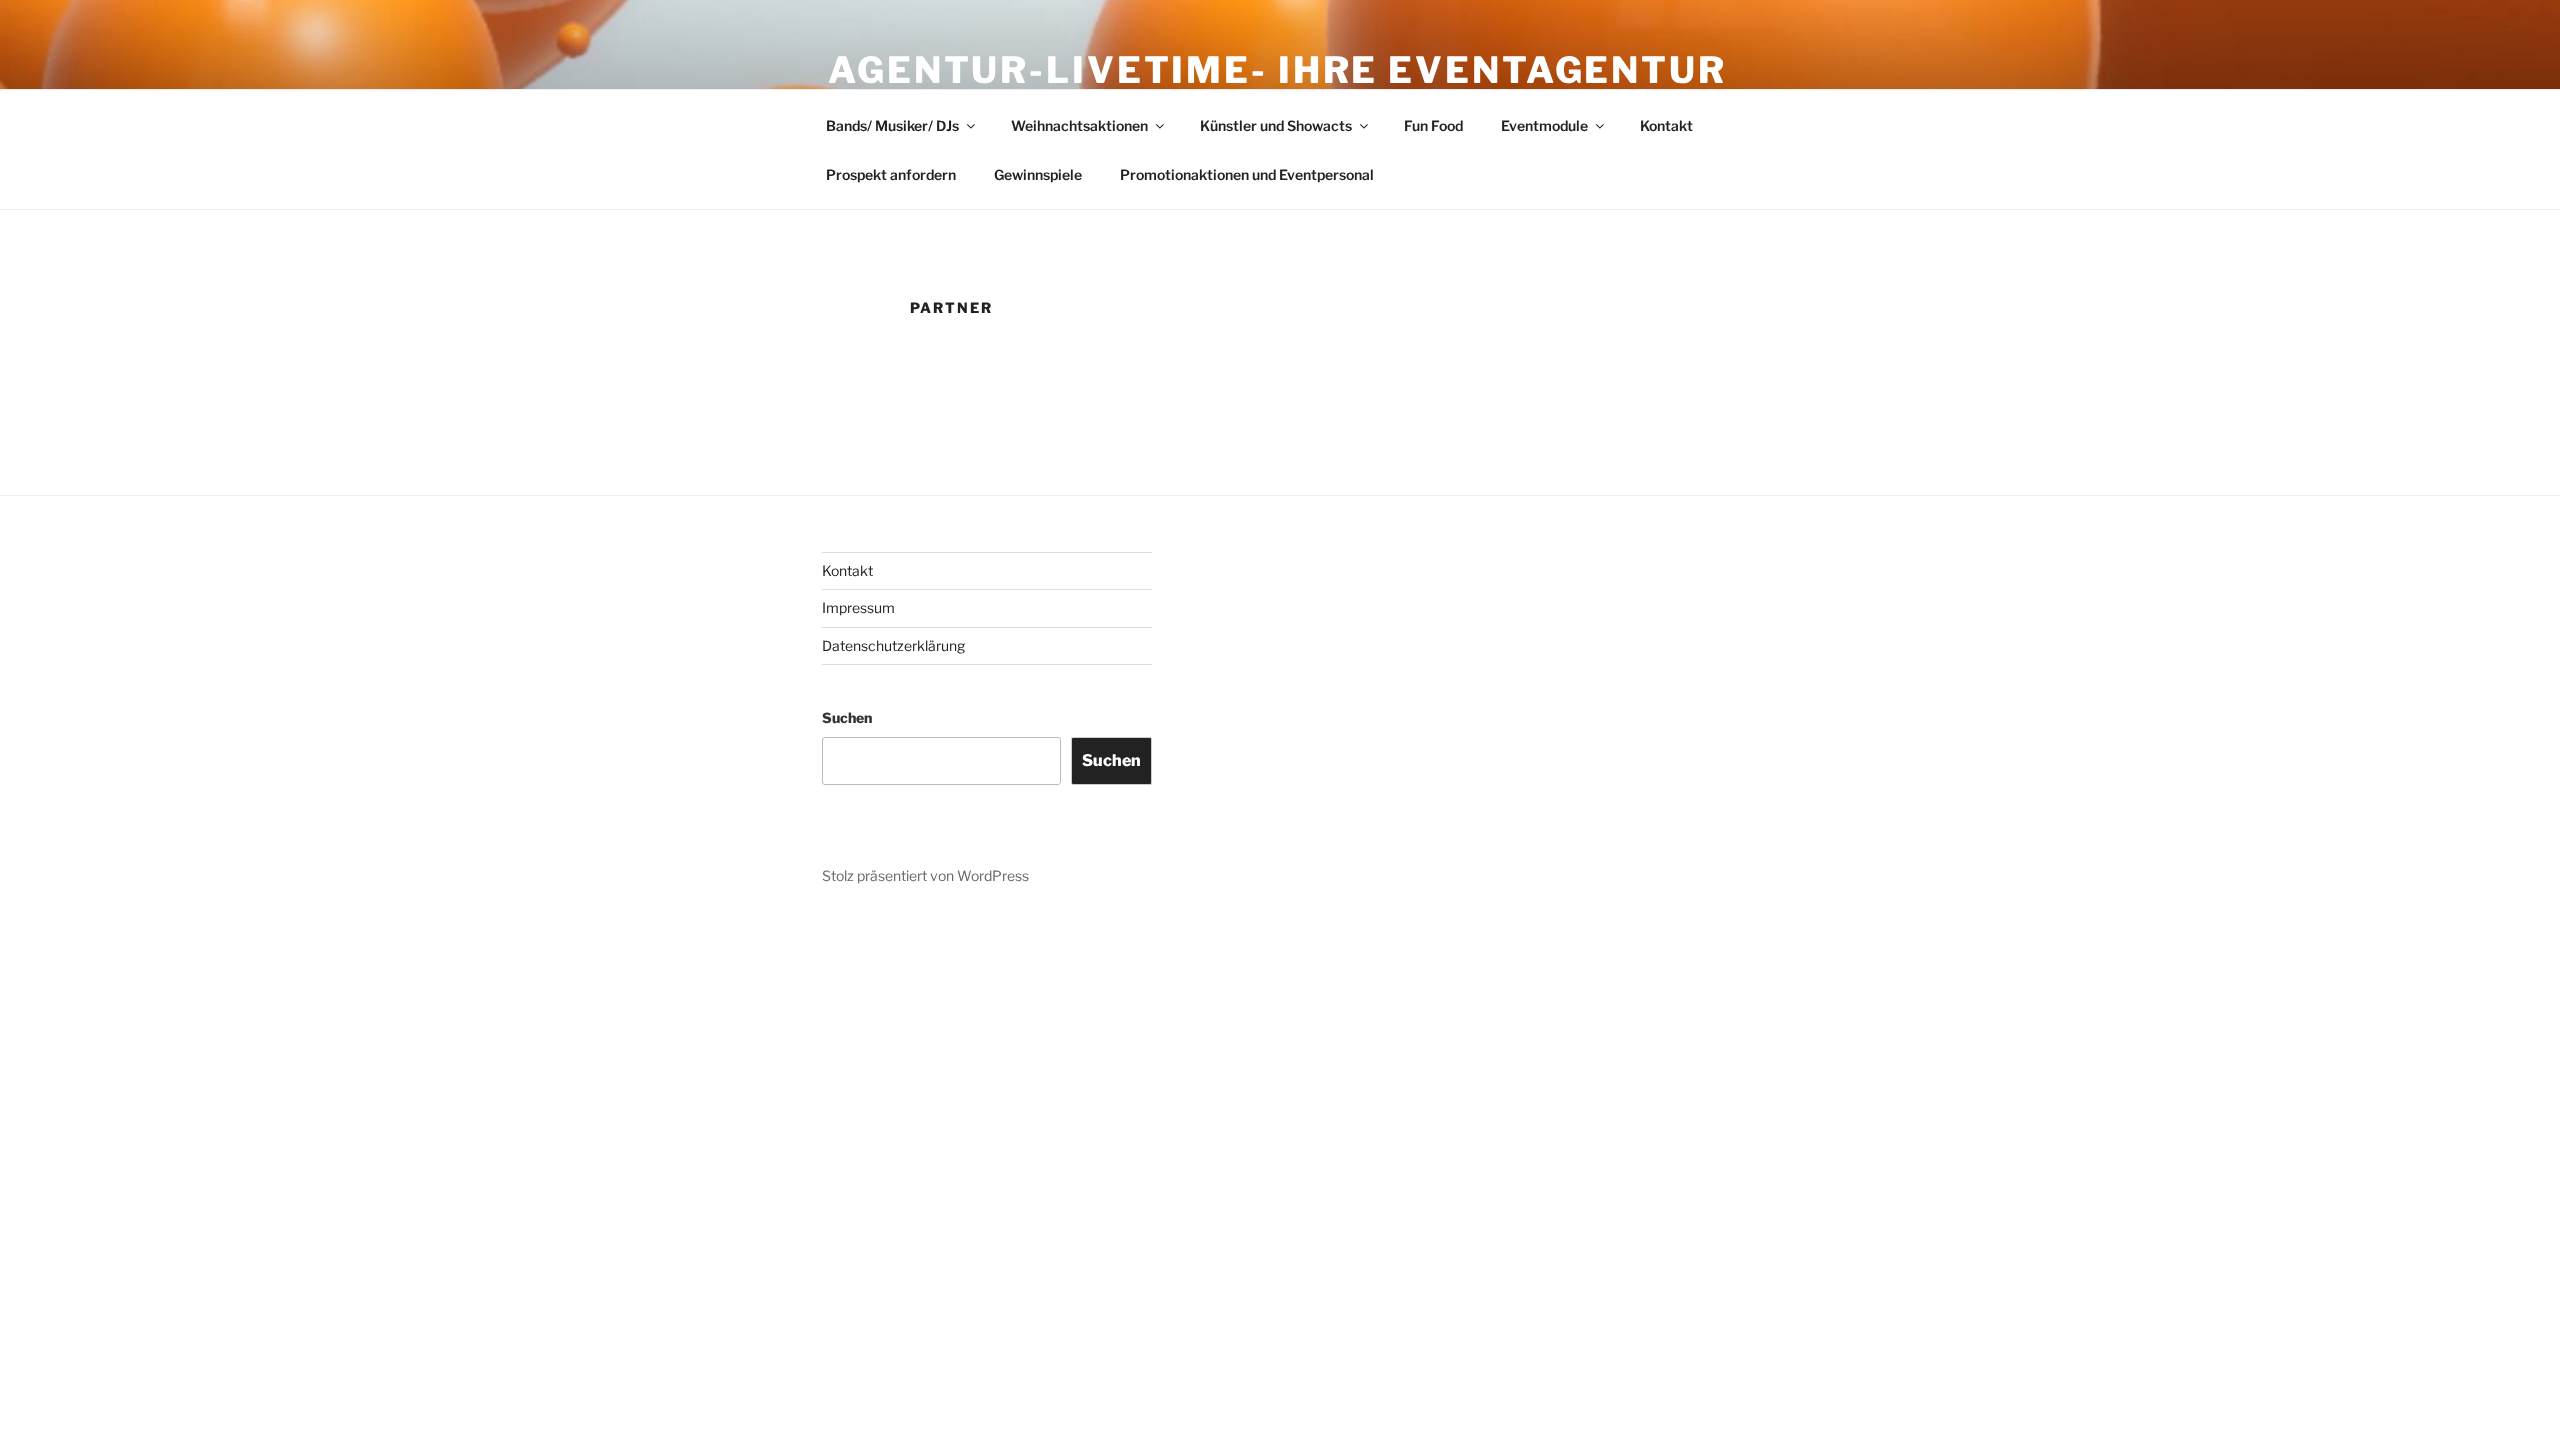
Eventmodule (1544, 125)
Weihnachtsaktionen (1079, 125)
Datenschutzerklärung (893, 645)
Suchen (847, 717)
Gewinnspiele (1038, 174)
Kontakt (1666, 125)
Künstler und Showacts (1276, 125)
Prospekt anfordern (891, 174)
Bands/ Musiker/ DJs (892, 125)
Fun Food (1433, 125)
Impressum (858, 607)
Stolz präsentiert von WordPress (925, 875)
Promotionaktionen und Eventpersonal (1247, 174)
